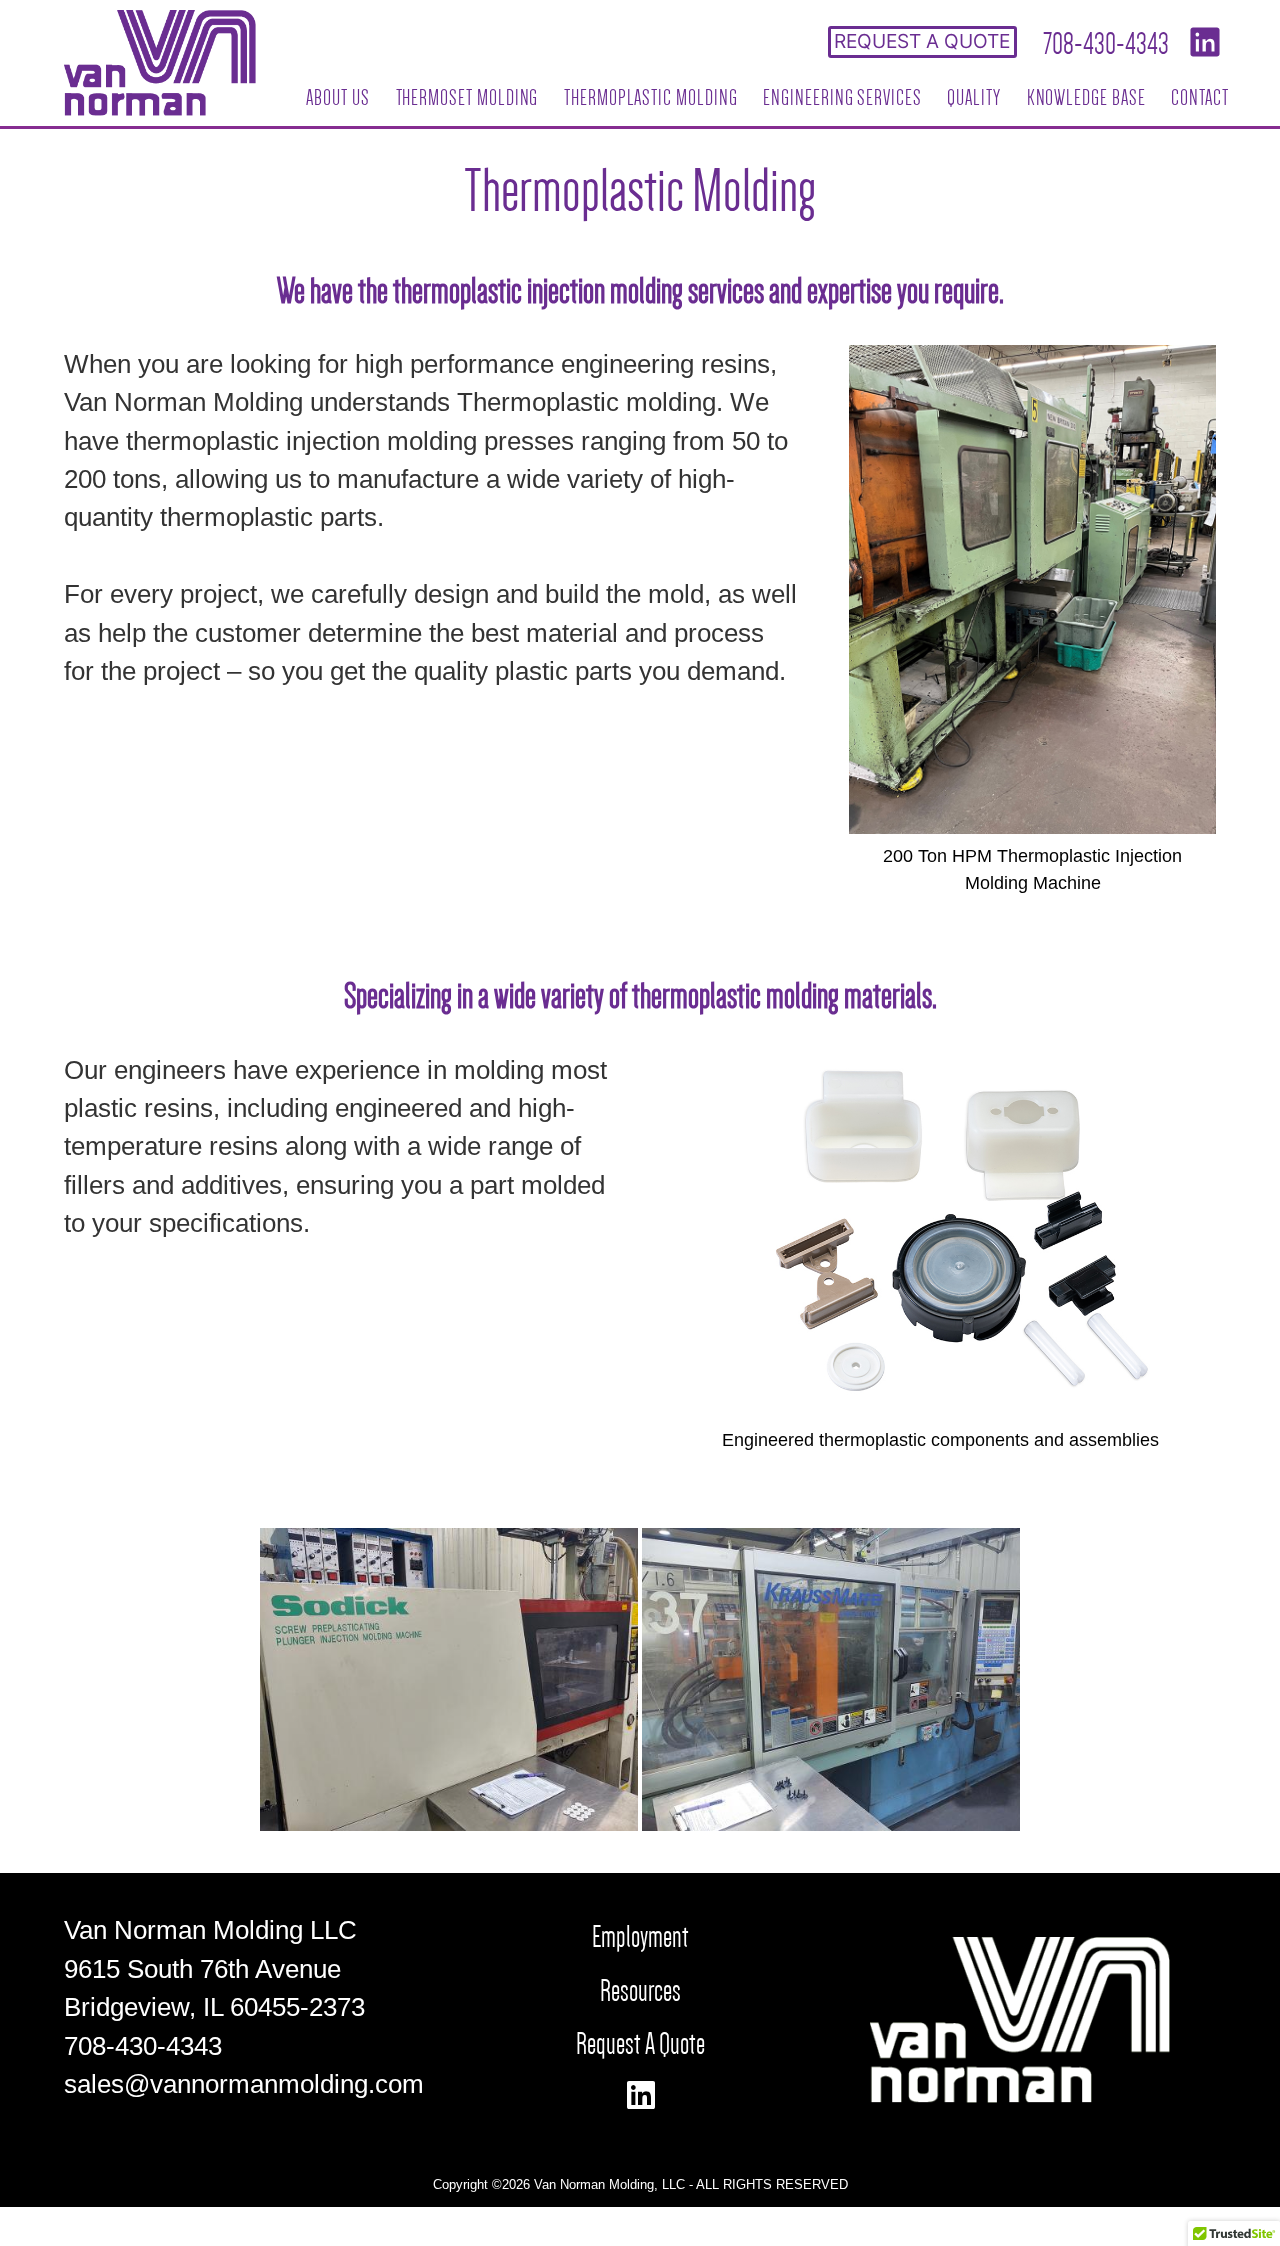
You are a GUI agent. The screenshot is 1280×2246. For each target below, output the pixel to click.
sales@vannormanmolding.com (244, 2084)
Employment (640, 1936)
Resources (640, 1990)
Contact (1200, 98)
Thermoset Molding (467, 98)
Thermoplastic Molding (651, 98)
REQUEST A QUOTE (922, 41)
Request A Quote (640, 2043)
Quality (974, 98)
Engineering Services (842, 98)
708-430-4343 (1106, 43)
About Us (337, 98)
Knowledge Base (1086, 98)
